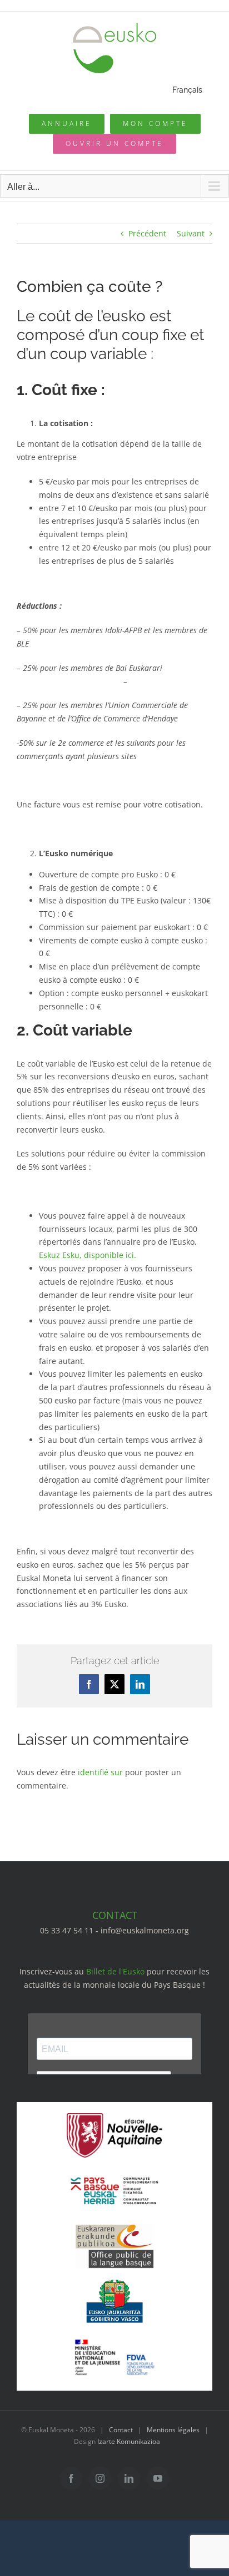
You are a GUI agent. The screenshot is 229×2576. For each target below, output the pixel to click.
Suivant (191, 233)
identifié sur (100, 1772)
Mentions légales (173, 2430)
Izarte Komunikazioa (129, 2441)
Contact (121, 2430)
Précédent (147, 233)
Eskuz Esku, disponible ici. (88, 1255)
